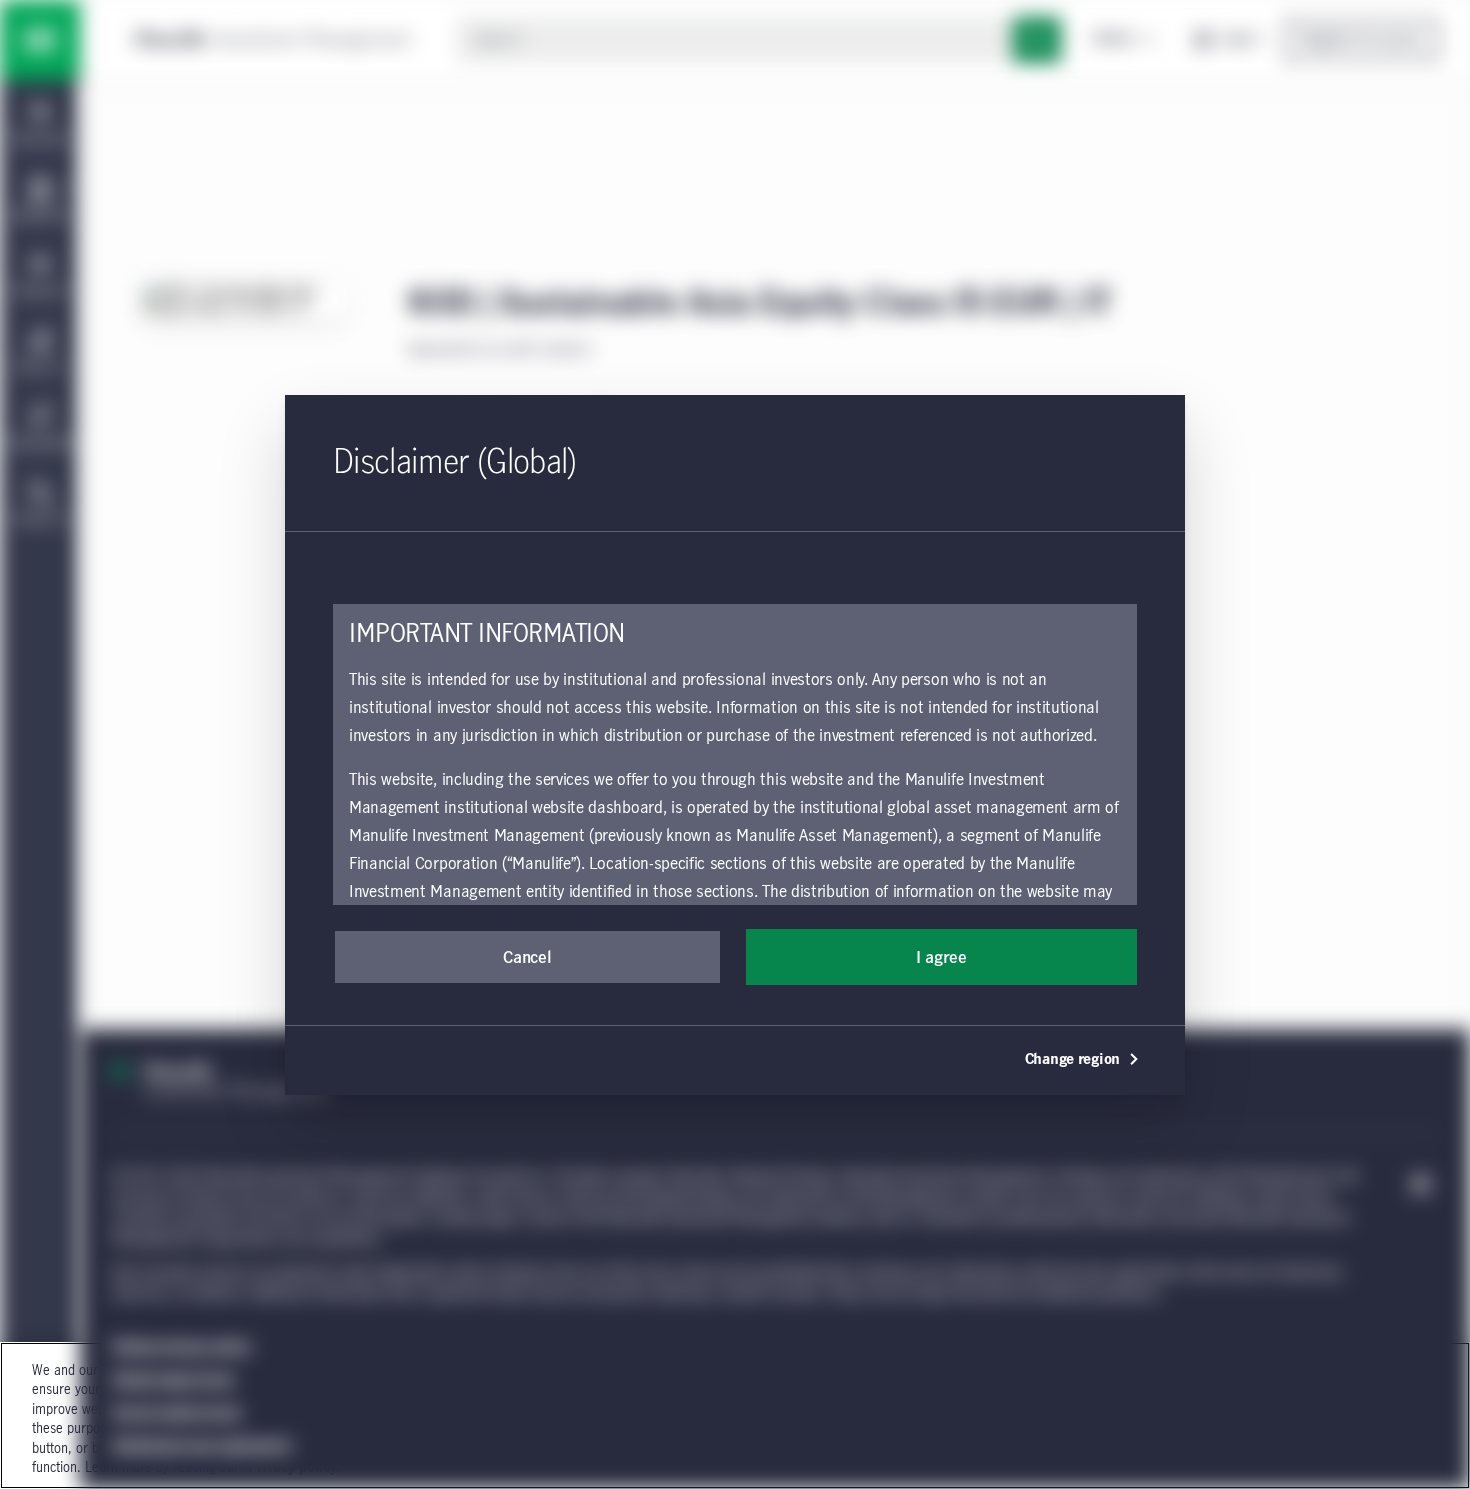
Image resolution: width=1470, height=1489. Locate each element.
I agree (941, 958)
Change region (1072, 1060)
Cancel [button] (527, 958)
